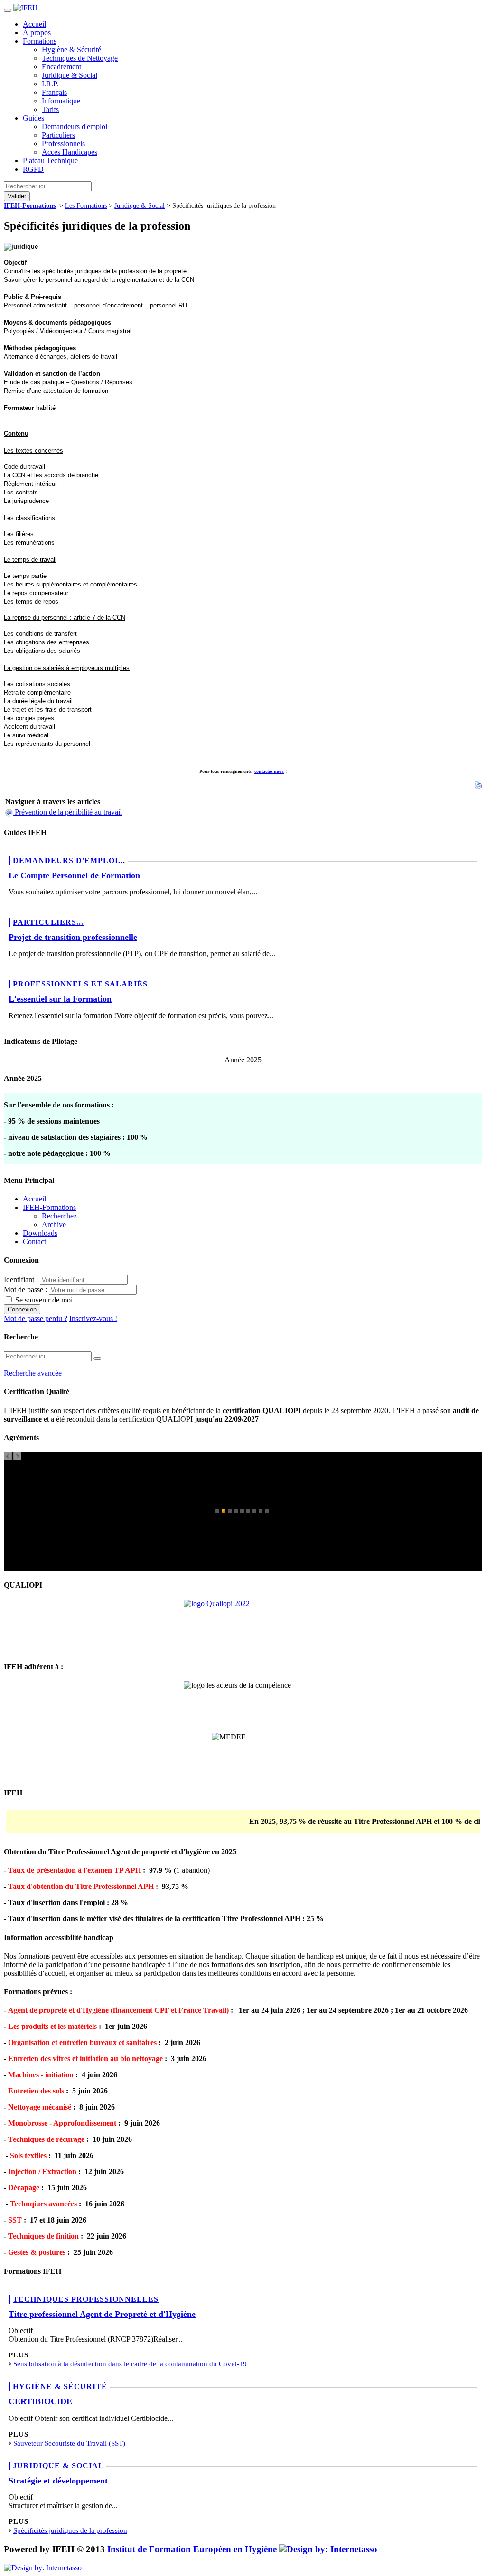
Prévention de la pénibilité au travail (68, 812)
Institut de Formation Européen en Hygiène (192, 2549)
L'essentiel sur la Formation (60, 999)
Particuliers (58, 135)
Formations (40, 41)
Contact (34, 1242)
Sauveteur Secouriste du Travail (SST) (69, 2443)
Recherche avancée (33, 1373)
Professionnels (63, 144)
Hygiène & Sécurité (71, 50)
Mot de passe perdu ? (36, 1318)
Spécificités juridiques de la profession (70, 2530)
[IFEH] (26, 8)
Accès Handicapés (70, 152)
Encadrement (61, 67)
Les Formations (86, 205)
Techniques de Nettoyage (80, 58)
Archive (54, 1224)
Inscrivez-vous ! (93, 1318)
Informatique (61, 101)
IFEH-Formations (30, 205)
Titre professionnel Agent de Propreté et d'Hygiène (102, 2314)
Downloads (40, 1233)
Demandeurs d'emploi (75, 126)
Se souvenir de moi (43, 1300)
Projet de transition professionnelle (73, 937)
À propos (37, 33)
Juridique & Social (70, 75)
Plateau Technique (50, 161)
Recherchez (59, 1216)
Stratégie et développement (58, 2481)
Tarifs (50, 109)
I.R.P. (50, 84)
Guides (33, 118)
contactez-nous (269, 771)
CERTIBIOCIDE (40, 2401)
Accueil (34, 24)
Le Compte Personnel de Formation (74, 875)
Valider (17, 196)
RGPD (33, 169)
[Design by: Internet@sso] (328, 2549)
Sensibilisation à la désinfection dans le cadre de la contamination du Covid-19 (130, 2364)
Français (54, 92)
